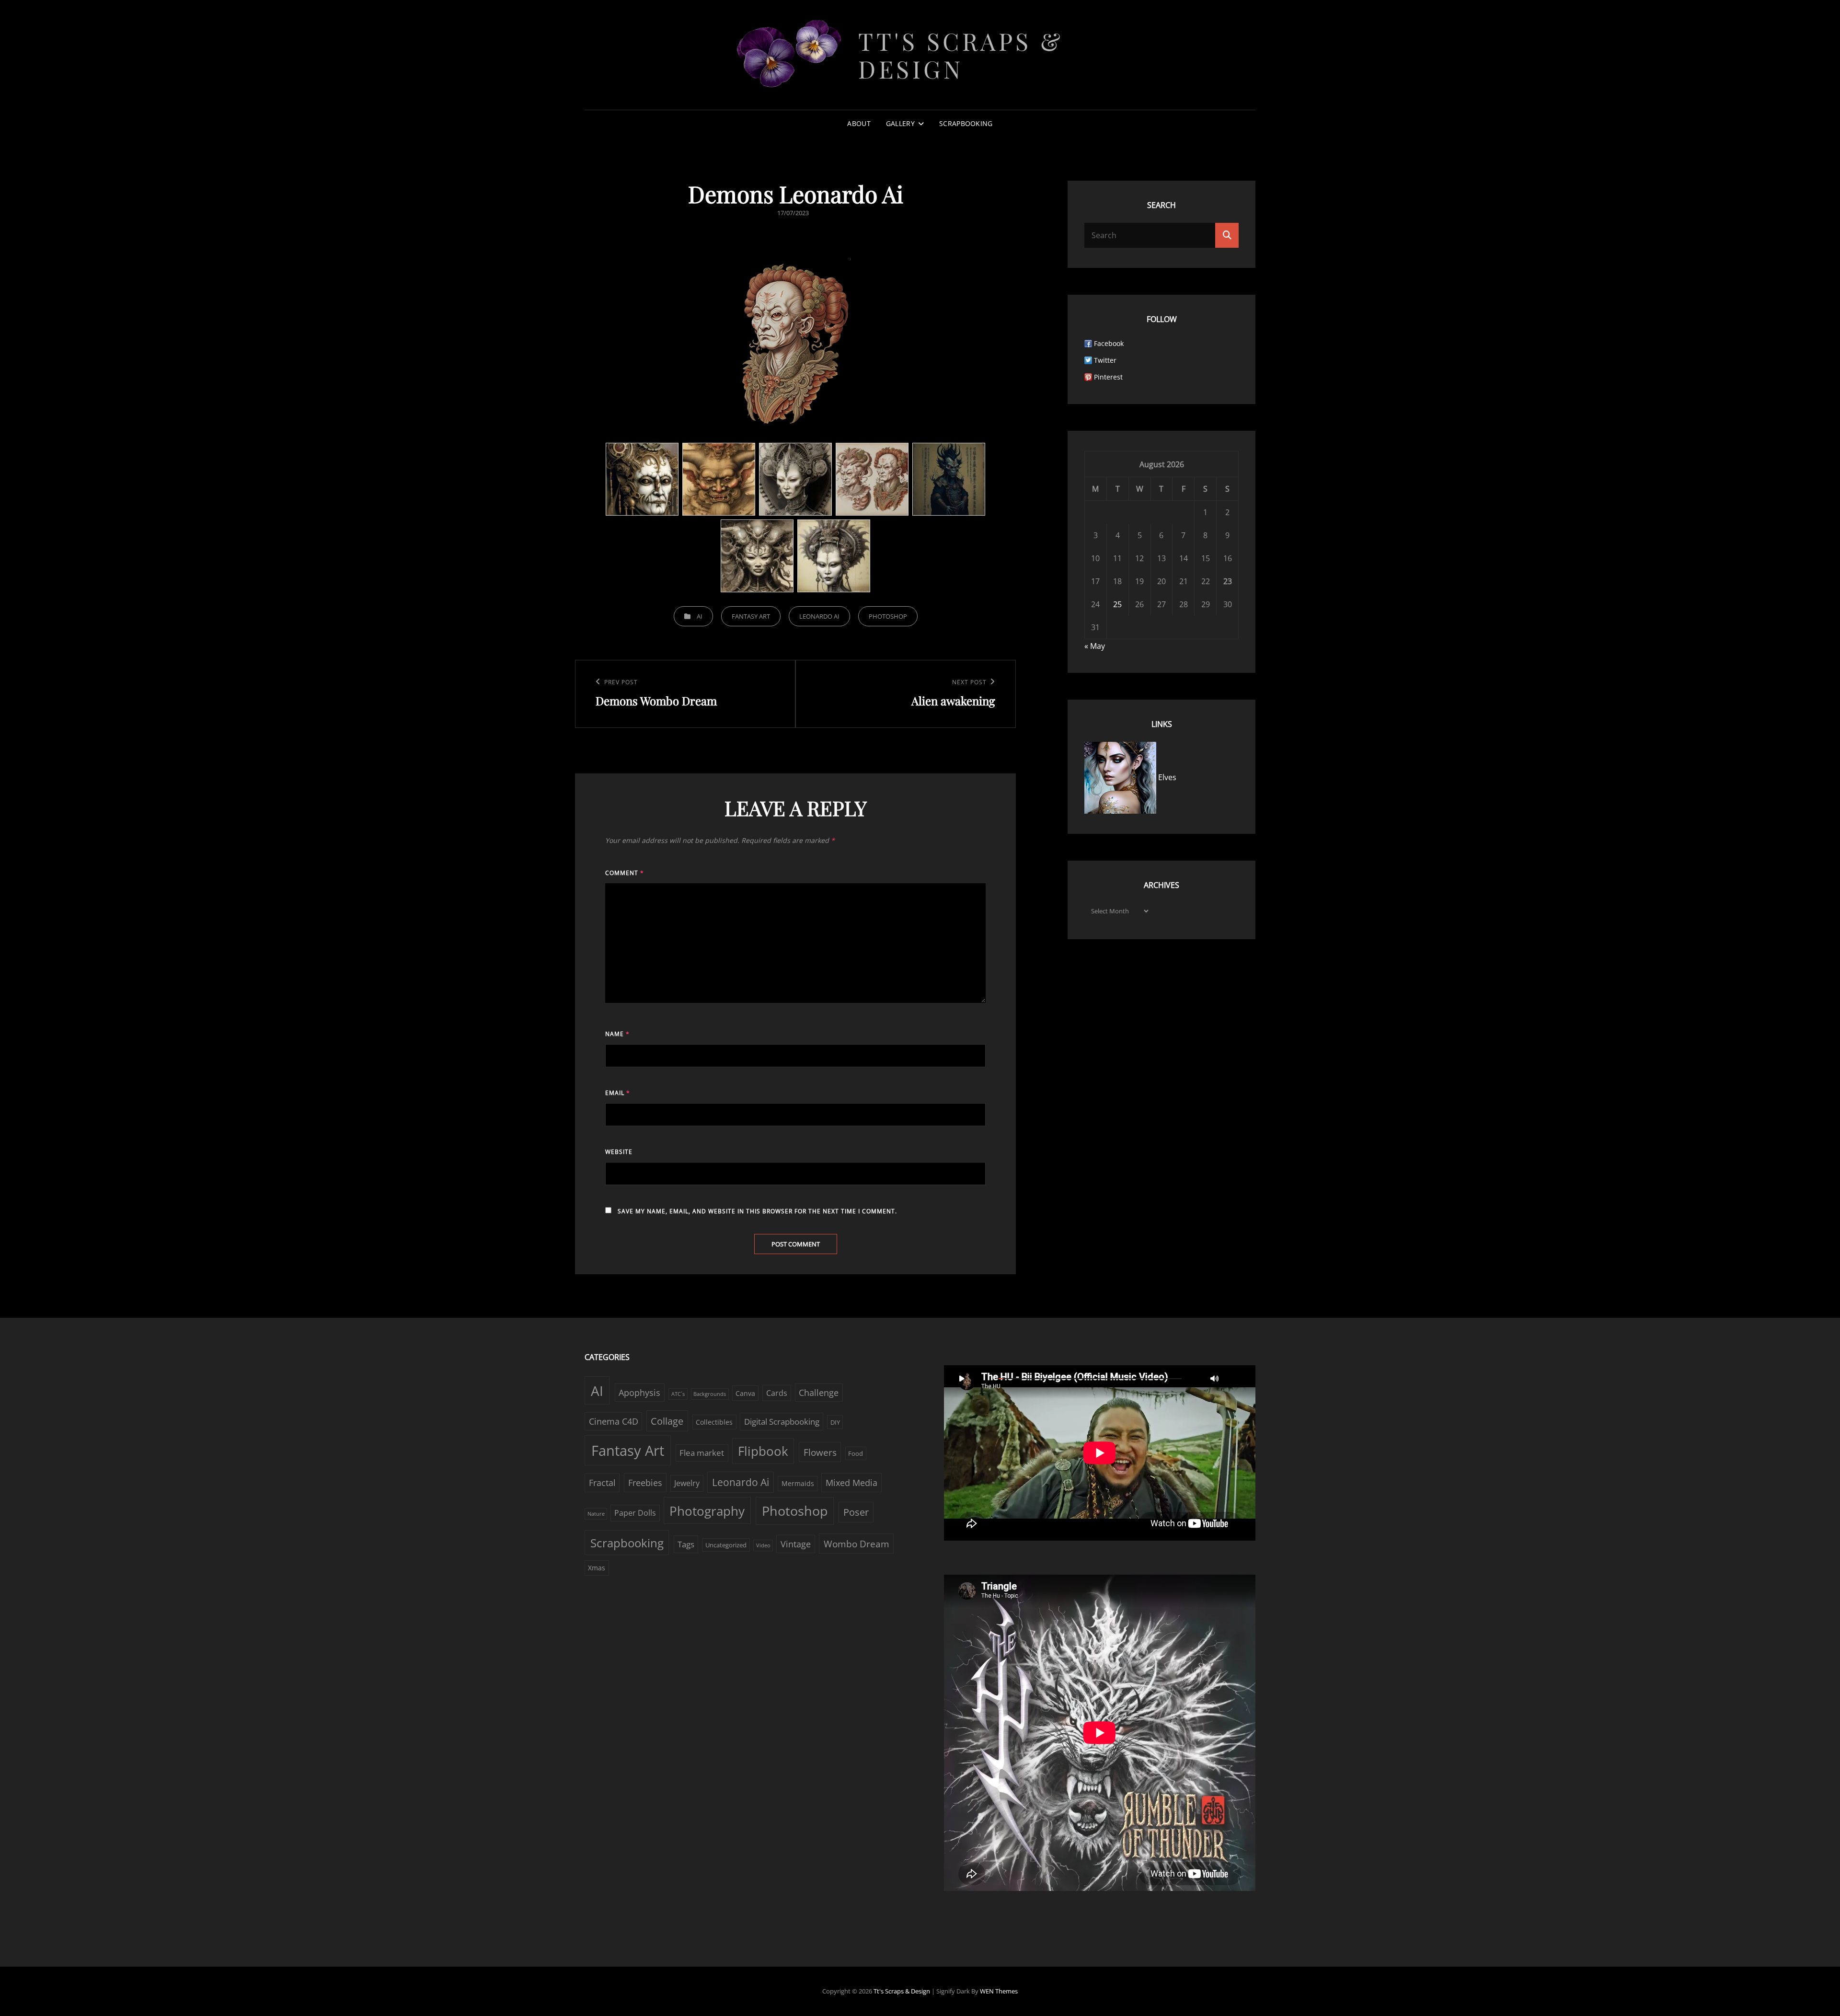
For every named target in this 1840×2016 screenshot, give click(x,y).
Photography (707, 1511)
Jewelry (687, 1483)
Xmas (597, 1568)
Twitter (1105, 360)
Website (619, 1152)
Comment (625, 873)
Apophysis (639, 1393)
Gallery (900, 123)
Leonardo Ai (819, 616)
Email (618, 1093)
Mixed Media (851, 1483)
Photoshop (888, 616)
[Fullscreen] (1234, 1378)
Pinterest (1108, 377)
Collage (667, 1421)
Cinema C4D (614, 1421)
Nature (596, 1514)
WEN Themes (999, 1991)
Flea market (702, 1453)
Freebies (645, 1483)
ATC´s (678, 1394)
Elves (1166, 777)
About (859, 123)
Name (617, 1034)
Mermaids (798, 1483)
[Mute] (1215, 1378)
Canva (745, 1393)
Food (856, 1453)
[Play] (962, 1378)
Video (763, 1545)
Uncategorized (726, 1545)
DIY (835, 1422)
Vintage (796, 1544)
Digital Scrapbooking (782, 1422)
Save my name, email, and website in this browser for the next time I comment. (757, 1211)
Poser (856, 1512)
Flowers (820, 1452)
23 (1228, 581)
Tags (686, 1544)
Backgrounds (710, 1394)
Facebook (1109, 343)
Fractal (602, 1483)
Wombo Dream (857, 1544)
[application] (1100, 1453)
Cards (777, 1393)
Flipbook (763, 1451)
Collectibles (714, 1422)
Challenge (819, 1393)
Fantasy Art (751, 616)
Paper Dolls (635, 1513)
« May (1095, 646)
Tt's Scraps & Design (961, 55)
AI (700, 616)
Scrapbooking (966, 123)
